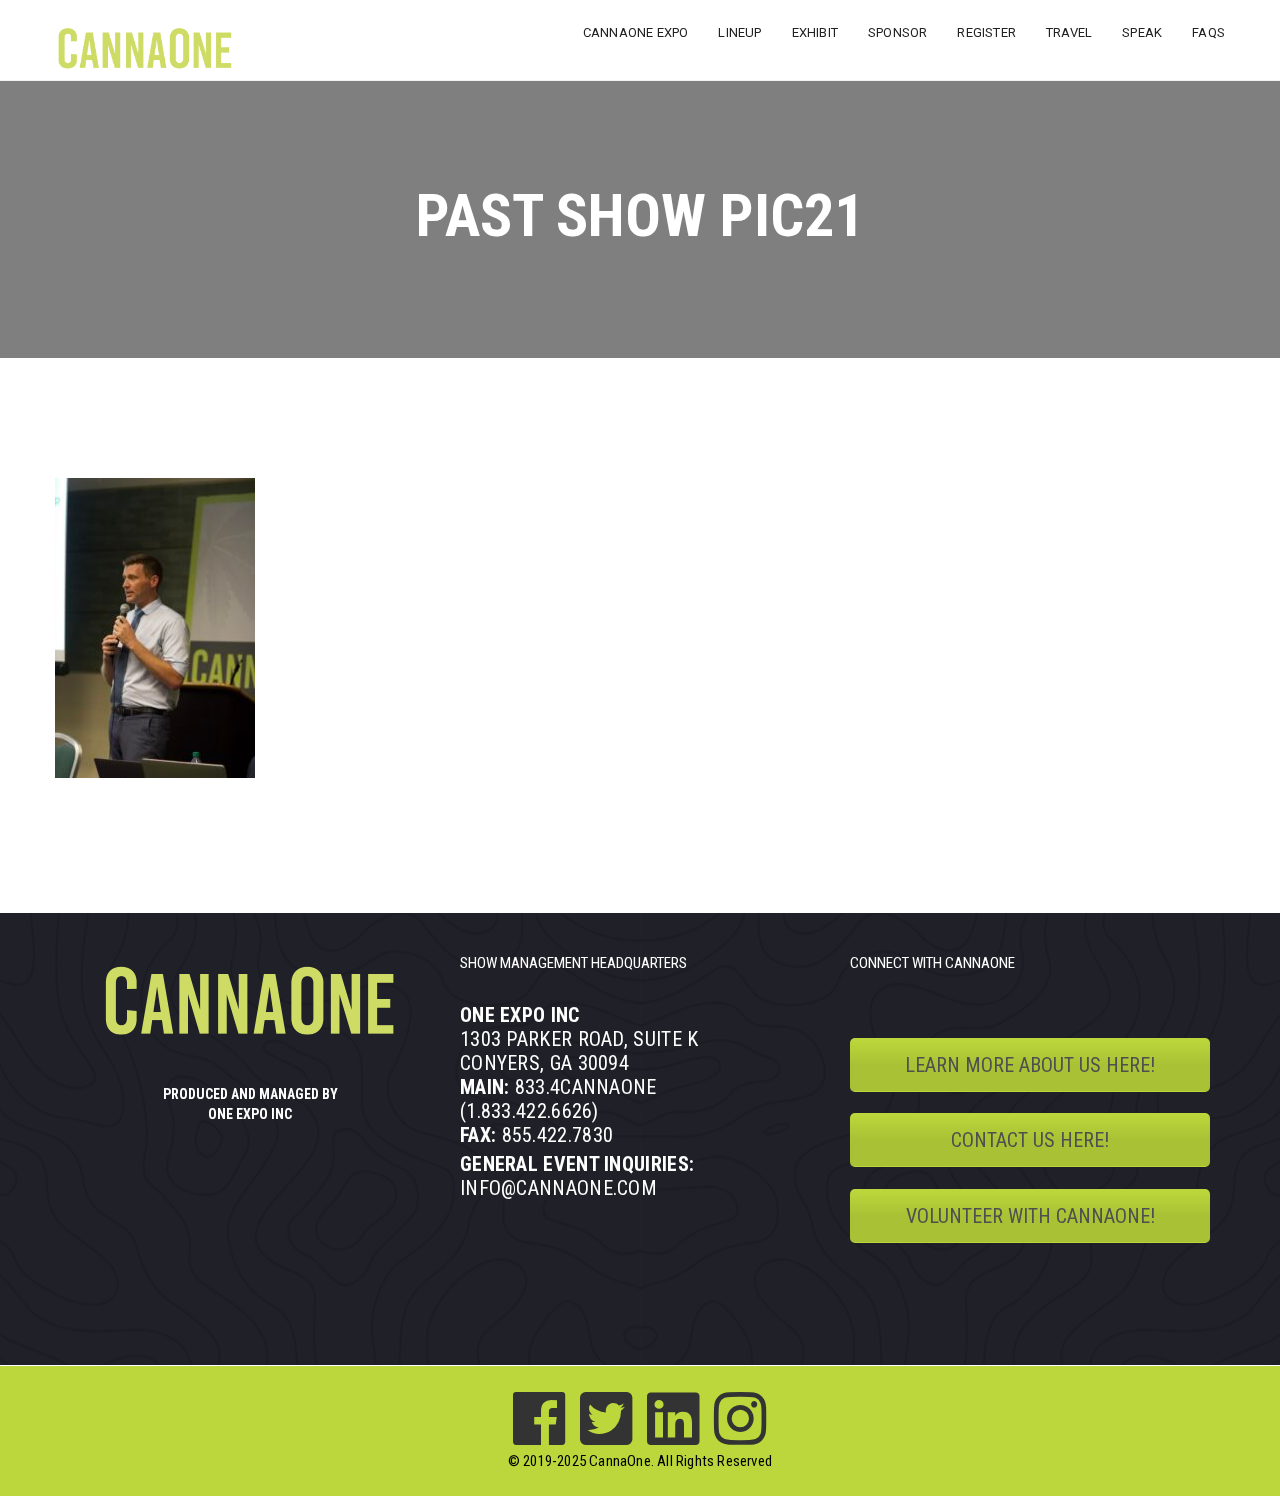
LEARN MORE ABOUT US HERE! (1030, 1065)
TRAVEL (1069, 32)
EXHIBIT (815, 32)
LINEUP (739, 32)
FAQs (1208, 32)
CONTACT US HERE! (1030, 1140)
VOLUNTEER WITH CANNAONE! (1030, 1216)
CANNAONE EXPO (636, 32)
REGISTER (986, 32)
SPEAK (1142, 32)
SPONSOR (897, 32)
